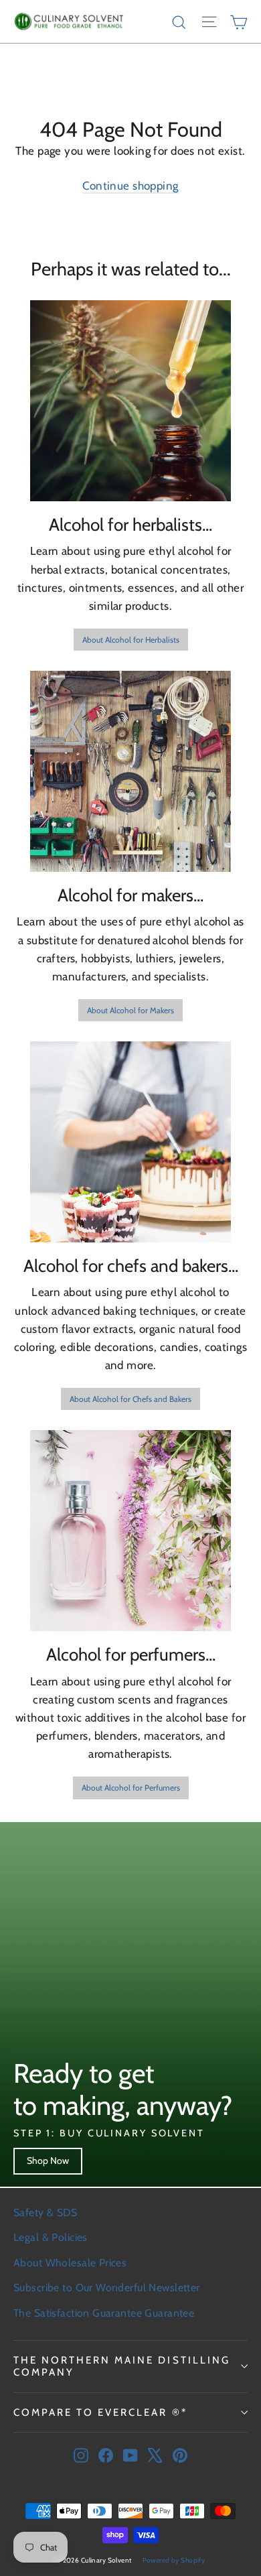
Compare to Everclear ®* (100, 2412)
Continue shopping (130, 186)
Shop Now (48, 2161)
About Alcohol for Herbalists (131, 640)
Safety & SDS (45, 2212)
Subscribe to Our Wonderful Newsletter (107, 2288)
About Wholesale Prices (70, 2263)
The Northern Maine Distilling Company (122, 2366)
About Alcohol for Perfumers (131, 1788)
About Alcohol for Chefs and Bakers (130, 1399)
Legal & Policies (51, 2237)
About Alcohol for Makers (130, 1010)
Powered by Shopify (174, 2560)
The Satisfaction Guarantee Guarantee (104, 2313)
